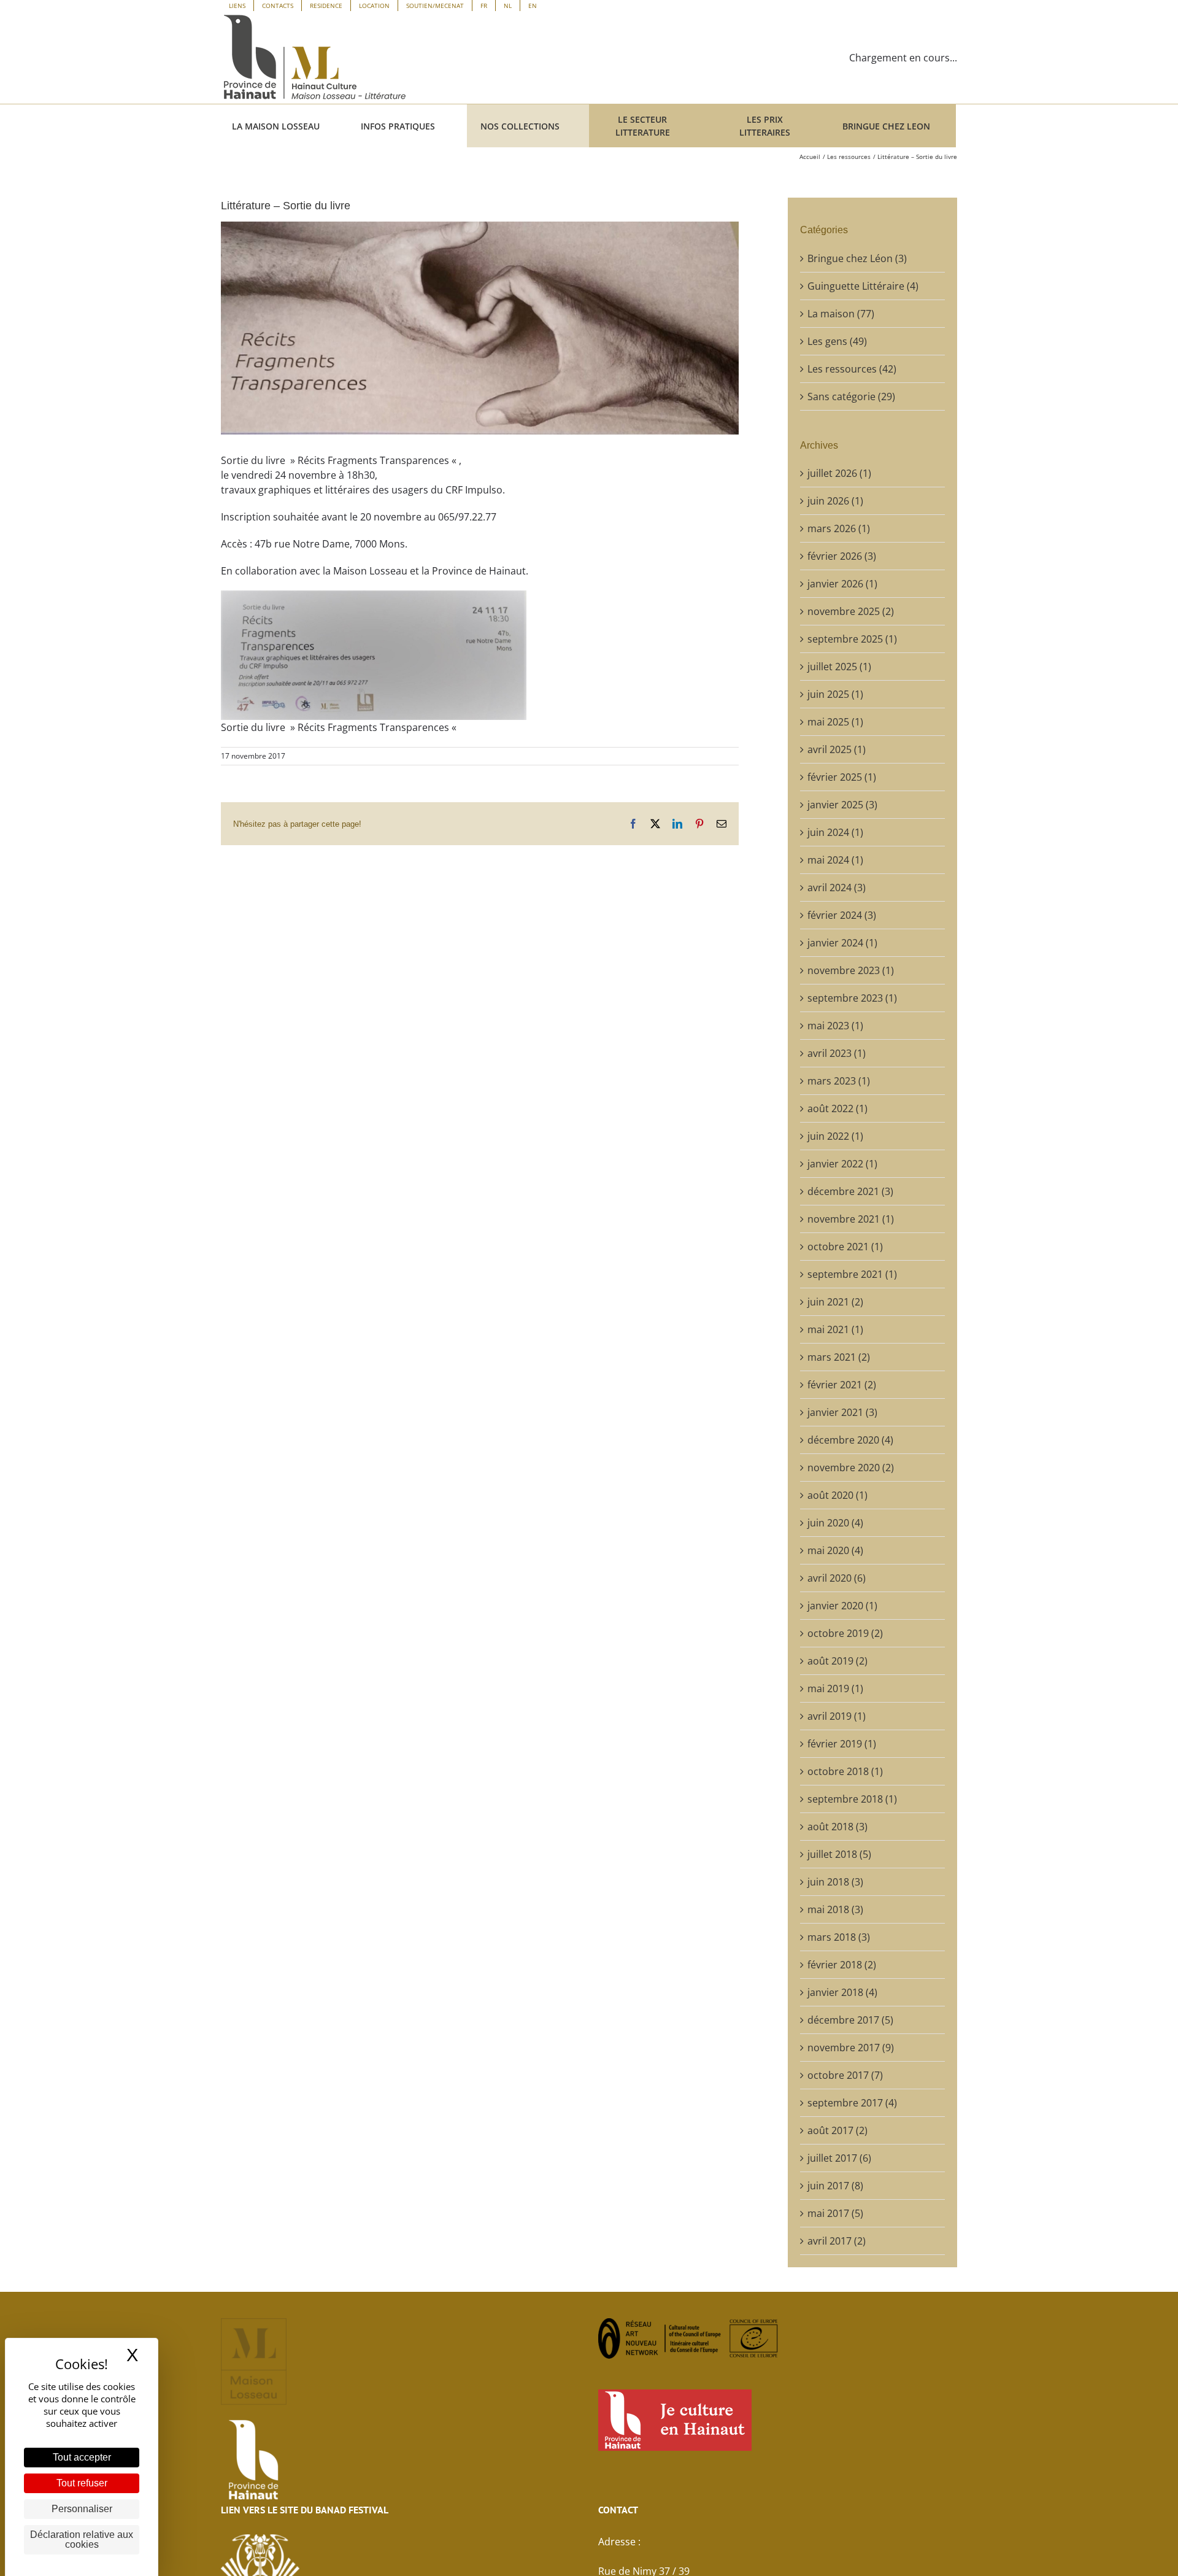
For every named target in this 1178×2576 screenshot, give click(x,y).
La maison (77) (841, 314)
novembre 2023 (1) (851, 970)
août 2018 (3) (837, 1827)
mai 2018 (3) (835, 1909)
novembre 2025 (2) (851, 611)
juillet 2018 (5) (839, 1854)
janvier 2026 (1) (842, 584)
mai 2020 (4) (835, 1550)
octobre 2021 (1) (845, 1247)
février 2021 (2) (842, 1385)
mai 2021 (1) (835, 1329)
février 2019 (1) (842, 1744)
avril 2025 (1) (837, 749)
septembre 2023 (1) (852, 998)
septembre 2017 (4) (852, 2103)
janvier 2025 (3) (842, 805)
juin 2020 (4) (835, 1523)
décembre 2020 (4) (850, 1440)
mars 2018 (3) (839, 1937)
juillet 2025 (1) (839, 667)
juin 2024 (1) (835, 832)
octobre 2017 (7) (845, 2075)
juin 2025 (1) (835, 694)
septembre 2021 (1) (852, 1274)
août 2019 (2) (837, 1661)
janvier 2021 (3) (842, 1412)
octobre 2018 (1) (845, 1771)
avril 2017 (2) (837, 2241)
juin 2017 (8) (835, 2186)
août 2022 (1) (837, 1108)
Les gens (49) (837, 341)
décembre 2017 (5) (850, 2020)
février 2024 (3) (842, 915)
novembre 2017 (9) (851, 2048)
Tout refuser (82, 2483)
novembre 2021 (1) (851, 1219)
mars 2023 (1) (839, 1081)
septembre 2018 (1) (852, 1799)
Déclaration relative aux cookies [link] (82, 2539)
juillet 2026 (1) (839, 473)
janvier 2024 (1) (842, 943)
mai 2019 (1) (835, 1688)
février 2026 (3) (842, 556)
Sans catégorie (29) (851, 396)
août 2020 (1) (837, 1495)
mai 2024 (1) (835, 860)
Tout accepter (82, 2457)
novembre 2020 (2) (851, 1468)
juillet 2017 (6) (839, 2158)
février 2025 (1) (842, 777)
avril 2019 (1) (837, 1716)
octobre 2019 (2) (845, 1633)
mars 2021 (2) (839, 1357)
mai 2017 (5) (835, 2213)
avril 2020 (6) (837, 1578)
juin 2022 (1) (835, 1136)
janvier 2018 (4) (842, 1992)
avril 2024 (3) (837, 888)
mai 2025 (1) (835, 722)
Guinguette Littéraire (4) (863, 286)
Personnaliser (82, 2509)
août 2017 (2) (837, 2130)
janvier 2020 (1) (842, 1606)
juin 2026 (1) (835, 501)
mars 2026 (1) (839, 528)
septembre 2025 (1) (852, 639)
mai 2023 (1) (835, 1026)
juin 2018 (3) (835, 1882)
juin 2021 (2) (835, 1302)
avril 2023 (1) (837, 1053)
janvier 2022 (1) (842, 1164)
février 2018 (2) (842, 1965)
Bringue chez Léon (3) (857, 258)
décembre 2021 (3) (850, 1191)
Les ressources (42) (852, 369)
